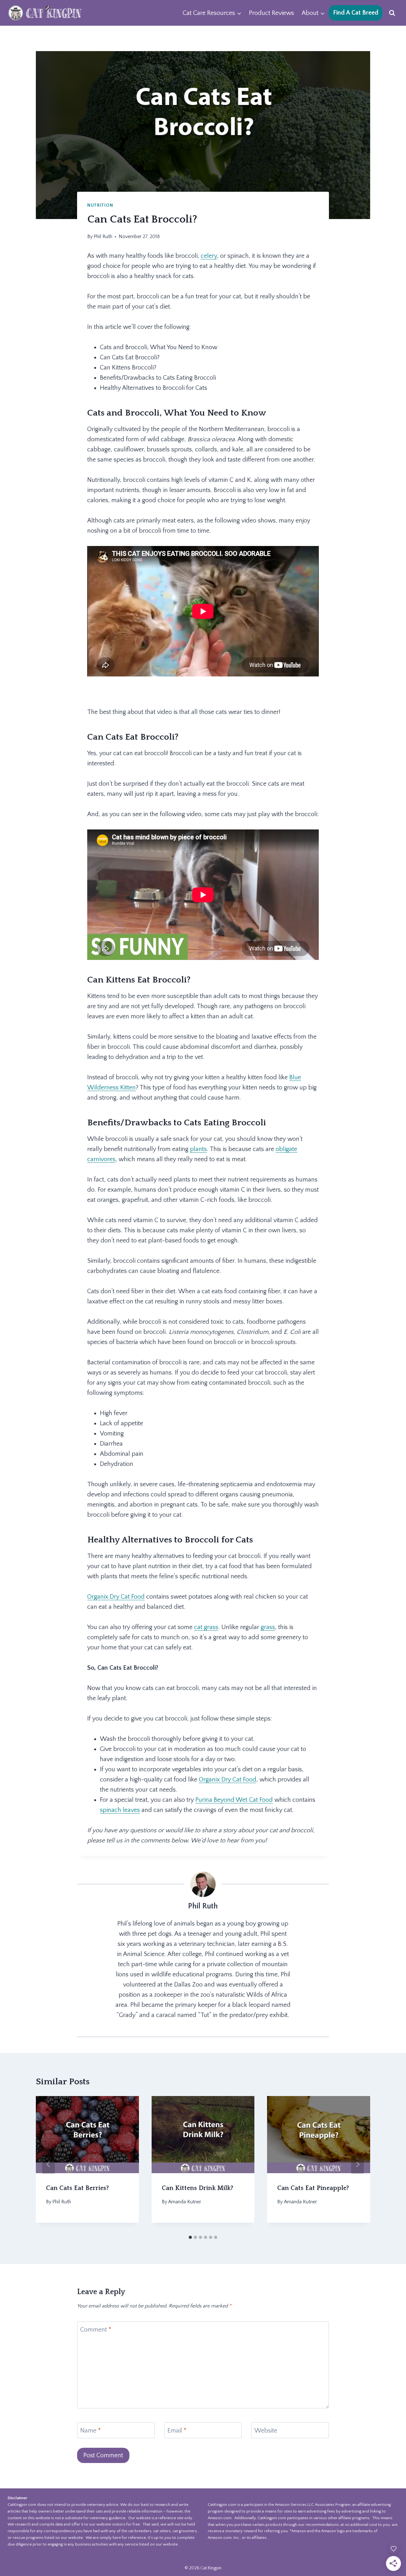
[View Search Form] (392, 13)
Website (266, 2431)
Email (177, 2431)
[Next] (357, 2164)
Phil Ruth (103, 236)
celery (209, 256)
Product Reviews (272, 13)
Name (91, 2431)
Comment (96, 2330)
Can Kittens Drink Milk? (197, 2188)
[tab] (190, 2237)
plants (198, 1149)
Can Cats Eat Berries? (77, 2188)
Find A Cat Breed (356, 13)
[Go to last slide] (49, 2164)
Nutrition (100, 205)
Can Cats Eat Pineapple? (313, 2188)
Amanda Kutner (185, 2202)
